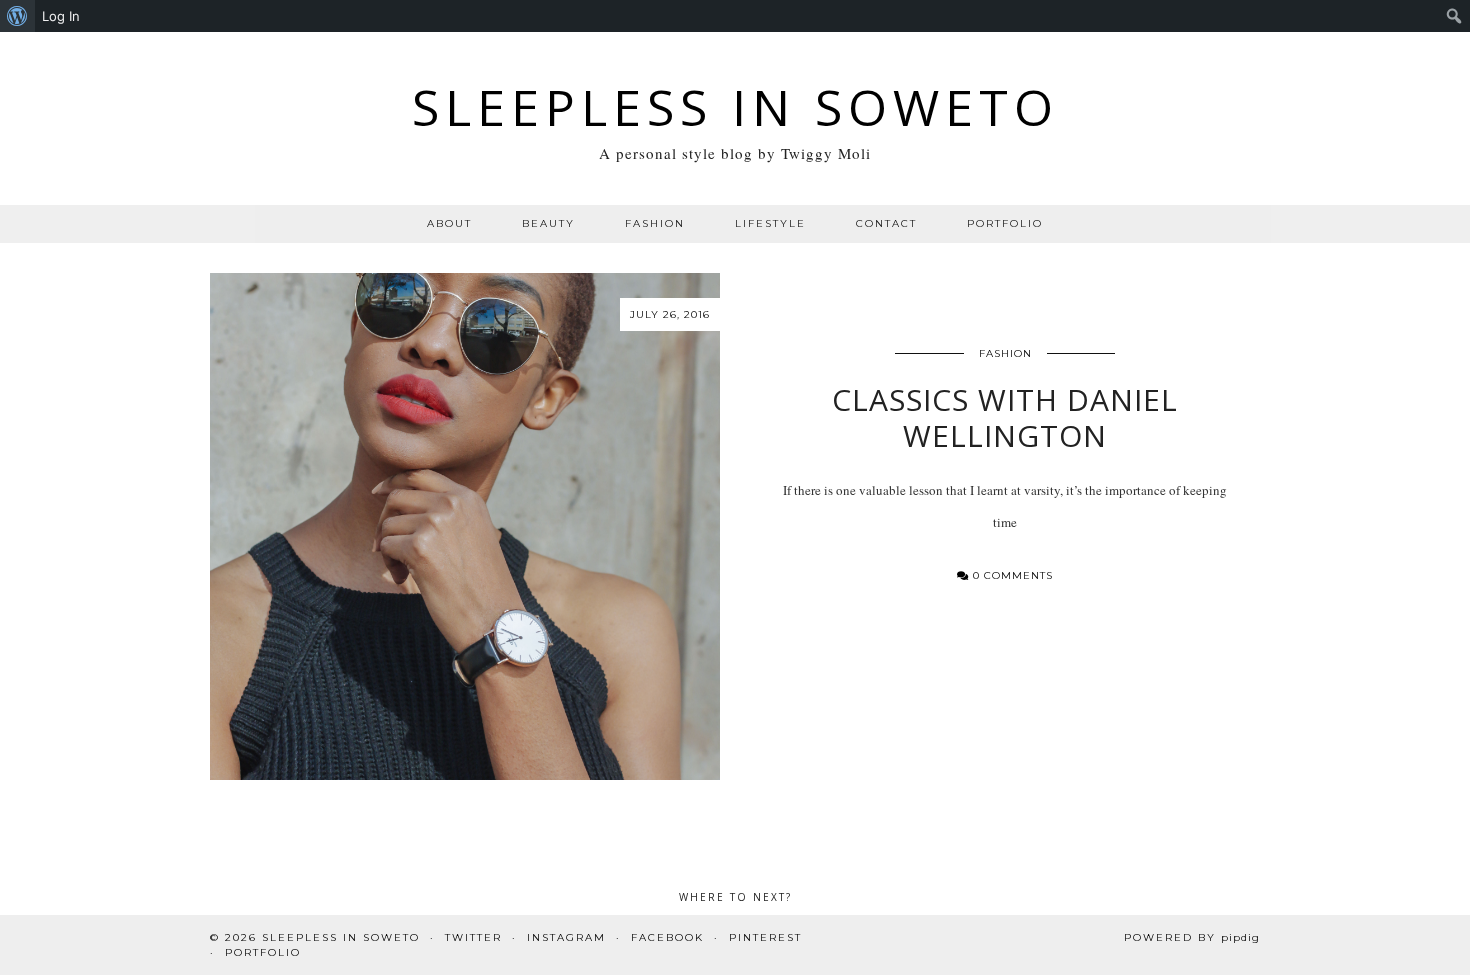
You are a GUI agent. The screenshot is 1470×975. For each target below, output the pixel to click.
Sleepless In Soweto (735, 107)
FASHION (655, 223)
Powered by (1192, 937)
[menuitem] (17, 16)
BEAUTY (548, 223)
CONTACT (886, 223)
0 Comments (1011, 575)
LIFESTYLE (770, 223)
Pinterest (765, 937)
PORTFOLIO (1005, 223)
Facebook (667, 937)
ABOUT (449, 223)
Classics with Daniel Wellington (1005, 417)
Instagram (566, 937)
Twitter (473, 937)
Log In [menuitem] (61, 16)
